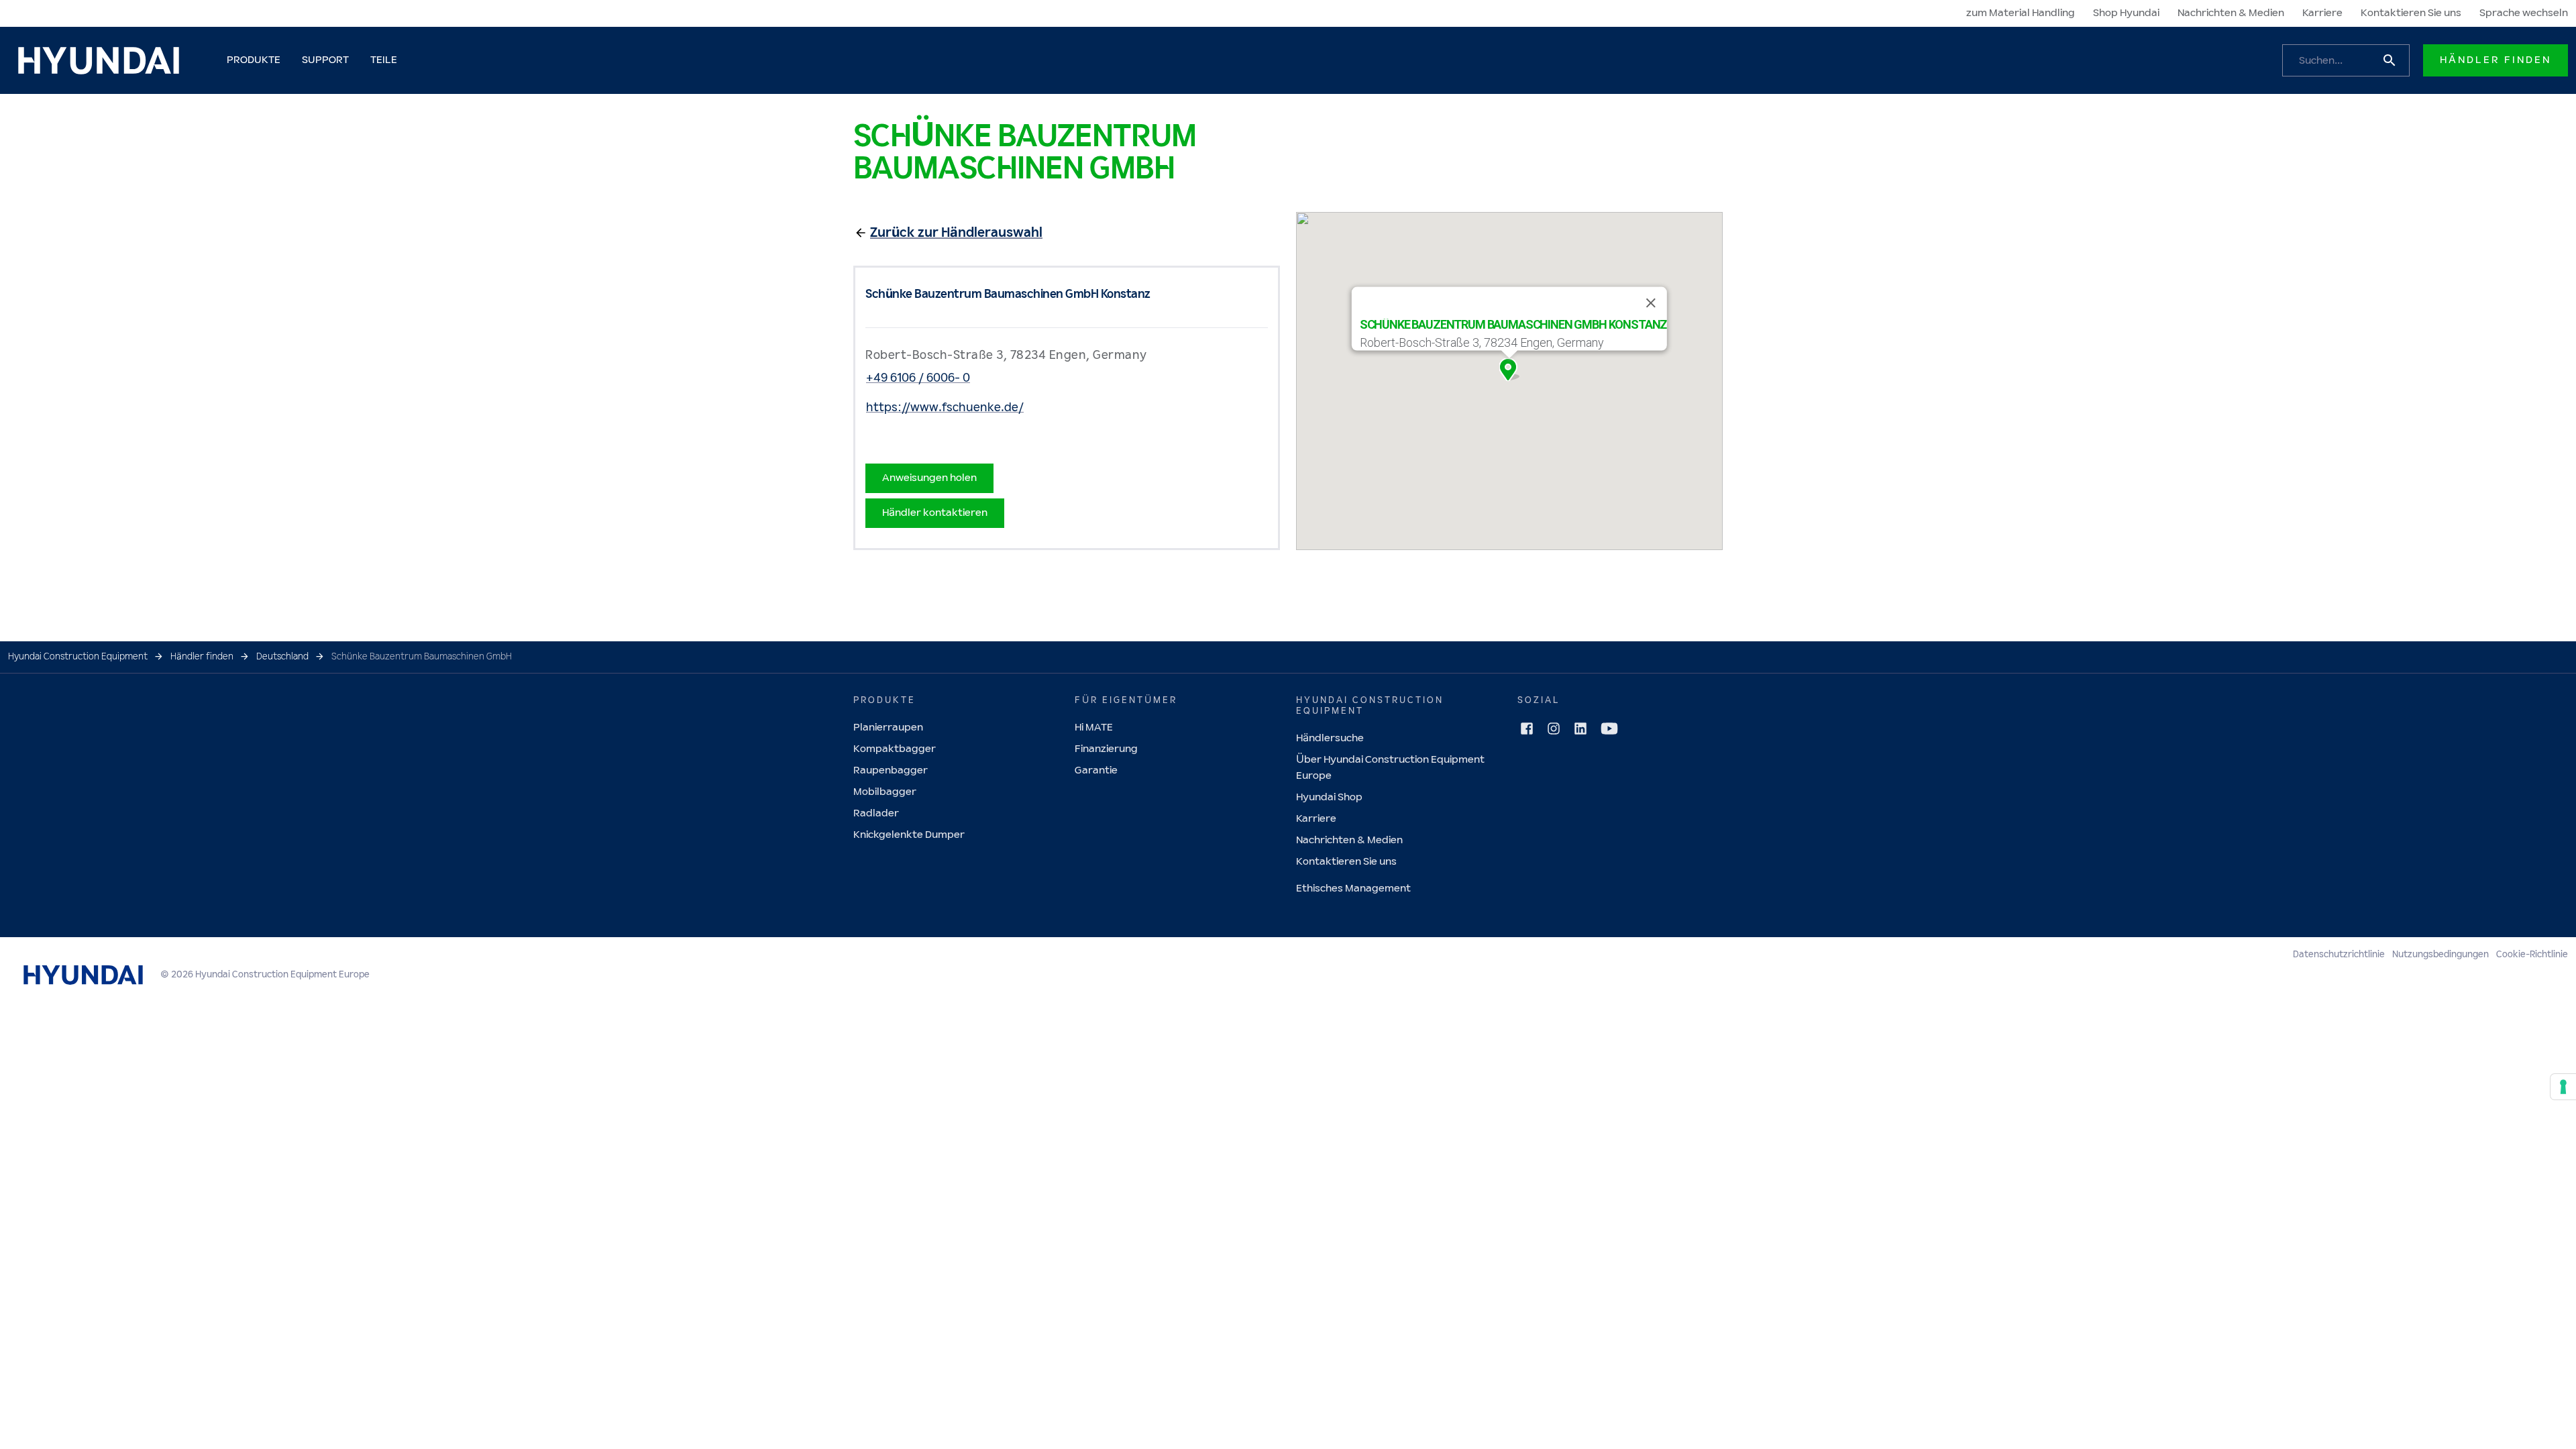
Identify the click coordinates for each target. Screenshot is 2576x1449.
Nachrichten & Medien (2231, 13)
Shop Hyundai (2126, 13)
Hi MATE (1094, 728)
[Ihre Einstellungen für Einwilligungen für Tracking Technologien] (2563, 1087)
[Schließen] (1651, 303)
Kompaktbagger (895, 749)
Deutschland (282, 657)
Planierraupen (888, 728)
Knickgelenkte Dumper (909, 835)
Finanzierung (1106, 749)
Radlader (876, 813)
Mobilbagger (885, 792)
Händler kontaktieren (935, 513)
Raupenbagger (891, 770)
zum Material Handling (2021, 13)
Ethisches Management (1353, 889)
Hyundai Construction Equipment (78, 657)
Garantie (1096, 770)
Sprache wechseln (2524, 13)
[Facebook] (1527, 729)
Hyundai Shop (1329, 797)
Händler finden (2495, 60)
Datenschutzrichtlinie (2339, 955)
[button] (1509, 370)
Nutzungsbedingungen (2440, 955)
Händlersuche (1330, 738)
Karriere (2322, 13)
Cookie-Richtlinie (2532, 955)
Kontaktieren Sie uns (2411, 13)
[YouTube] (1609, 729)
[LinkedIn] (1580, 729)
